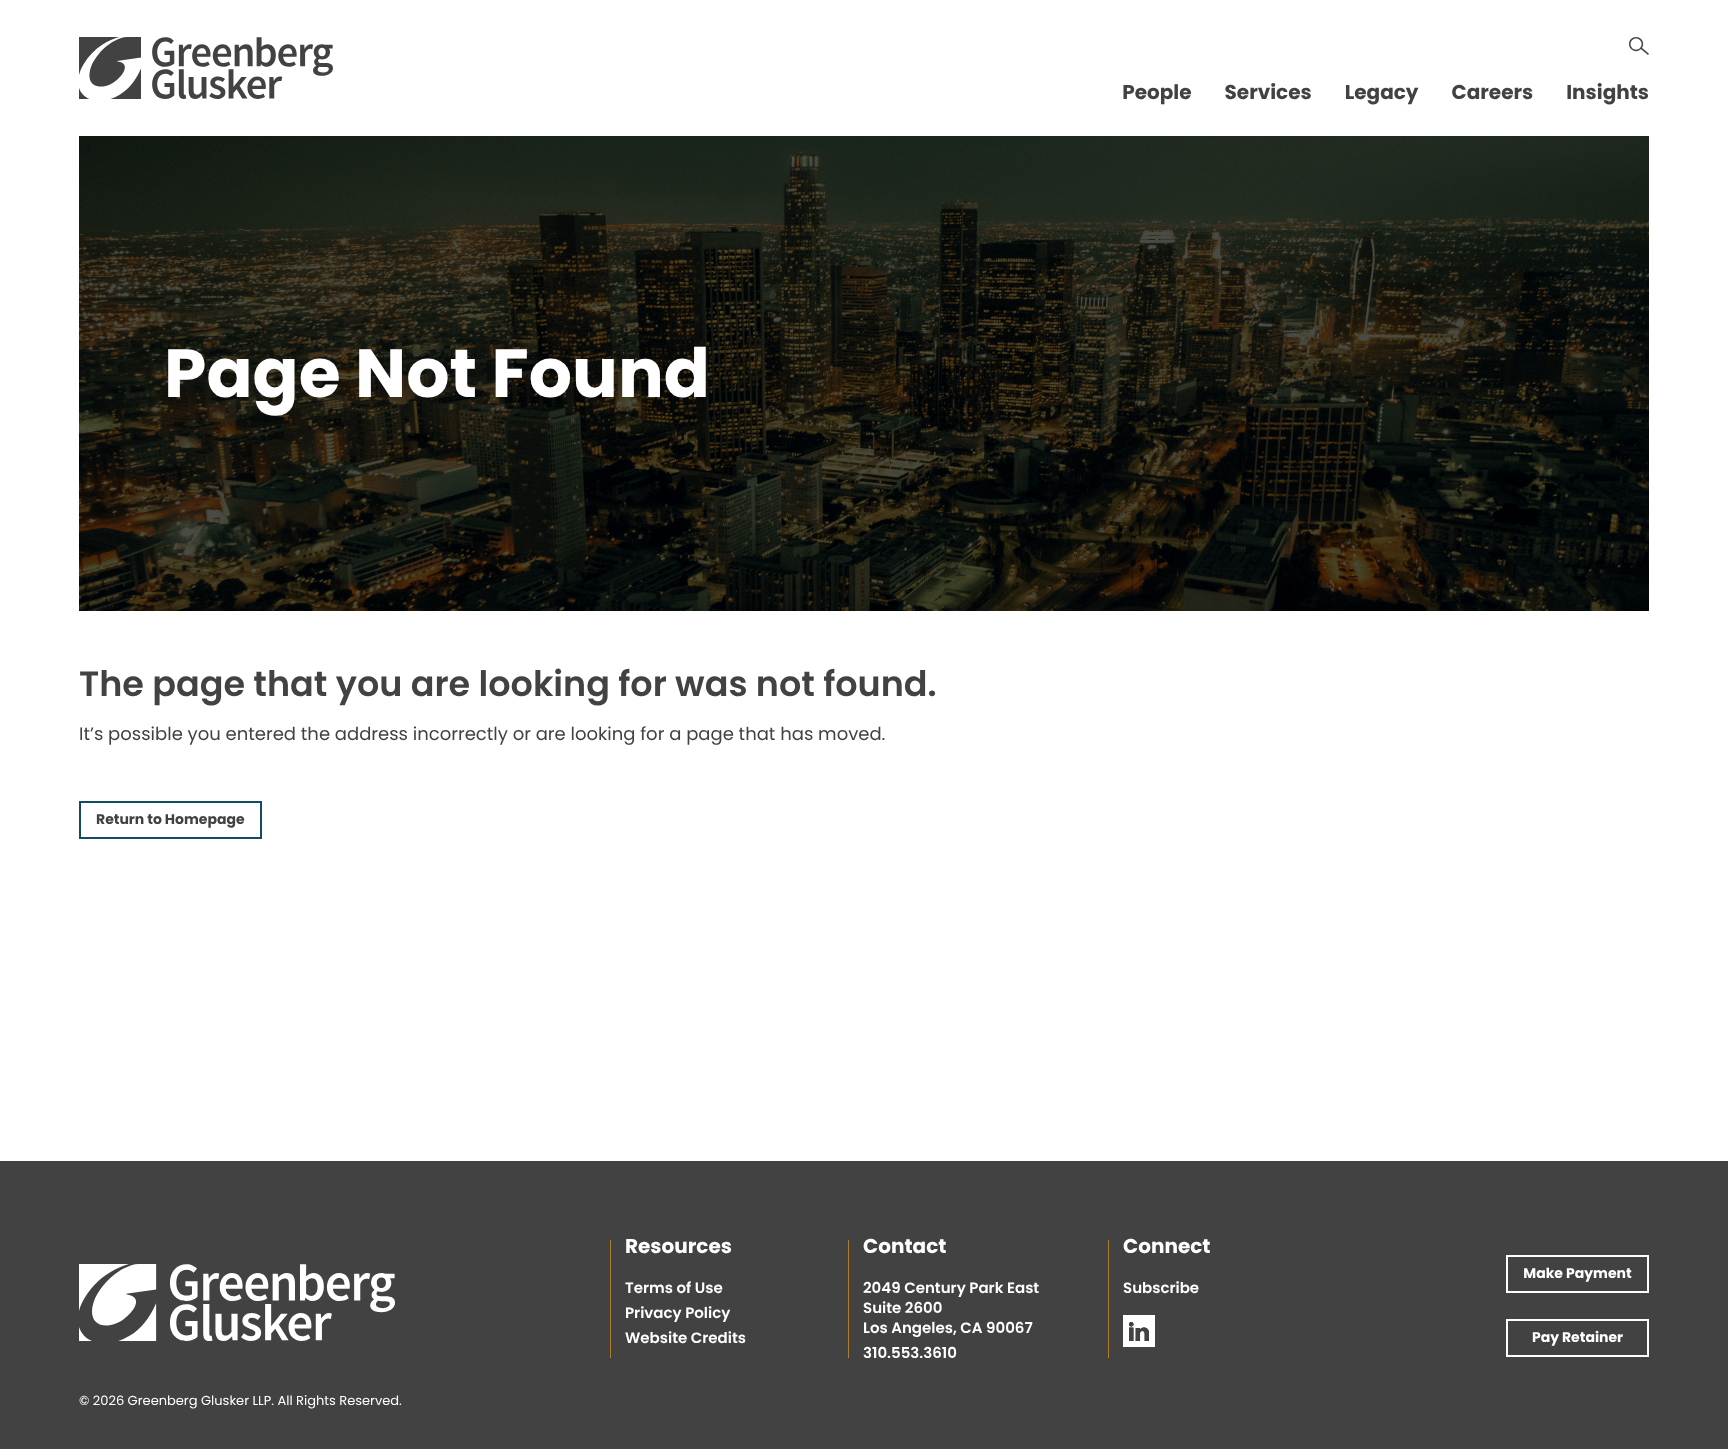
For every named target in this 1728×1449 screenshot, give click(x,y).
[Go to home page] (206, 68)
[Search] (1639, 46)
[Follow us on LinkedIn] (1139, 1331)
